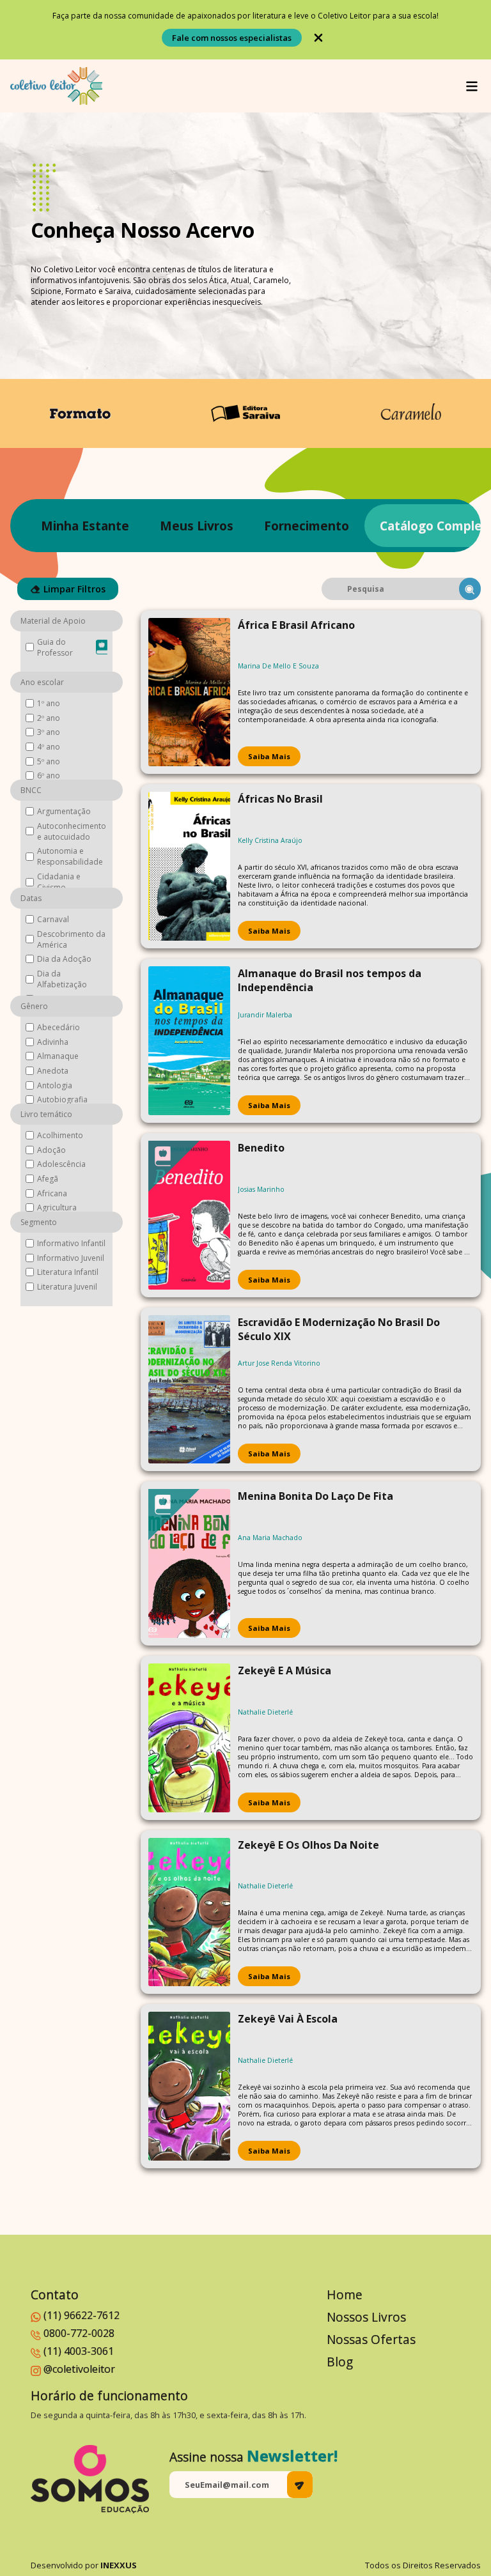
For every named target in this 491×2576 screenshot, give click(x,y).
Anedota (53, 1071)
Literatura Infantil (68, 1272)
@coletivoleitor (79, 2369)
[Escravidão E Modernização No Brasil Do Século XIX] (189, 1390)
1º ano (49, 703)
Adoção (51, 1150)
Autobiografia (62, 1099)
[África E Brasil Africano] (189, 692)
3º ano (49, 732)
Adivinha (53, 1042)
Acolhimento (60, 1135)
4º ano (49, 747)
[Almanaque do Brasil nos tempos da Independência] (189, 1041)
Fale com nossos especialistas (232, 38)
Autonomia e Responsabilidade (70, 856)
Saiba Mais (269, 756)
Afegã (48, 1179)
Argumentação (64, 811)
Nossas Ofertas (371, 2339)
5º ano (49, 761)
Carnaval (53, 919)
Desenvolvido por (84, 2565)
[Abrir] (472, 86)
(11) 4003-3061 (79, 2351)
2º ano (49, 718)
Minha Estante (85, 526)
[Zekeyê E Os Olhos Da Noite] (189, 1912)
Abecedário (58, 1027)
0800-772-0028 (79, 2333)
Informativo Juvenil (71, 1258)
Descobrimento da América (71, 939)
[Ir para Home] (56, 86)
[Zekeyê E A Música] (189, 1738)
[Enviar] (300, 2485)
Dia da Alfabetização (62, 979)
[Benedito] (189, 1215)
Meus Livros (197, 526)
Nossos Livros (366, 2317)
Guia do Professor (55, 647)
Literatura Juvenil (67, 1287)
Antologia (55, 1085)
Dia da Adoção (64, 959)
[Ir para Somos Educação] (90, 2479)
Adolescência (61, 1164)
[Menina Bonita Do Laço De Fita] (189, 1563)
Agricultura (57, 1207)
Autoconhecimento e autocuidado (72, 831)
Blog (340, 2362)
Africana (52, 1193)
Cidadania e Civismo (59, 882)
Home (345, 2294)
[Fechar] (318, 38)
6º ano (49, 775)
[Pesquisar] (470, 589)
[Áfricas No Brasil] (189, 866)
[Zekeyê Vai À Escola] (189, 2086)
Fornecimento (307, 526)
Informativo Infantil (71, 1243)
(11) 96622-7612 (82, 2315)
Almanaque (58, 1056)
